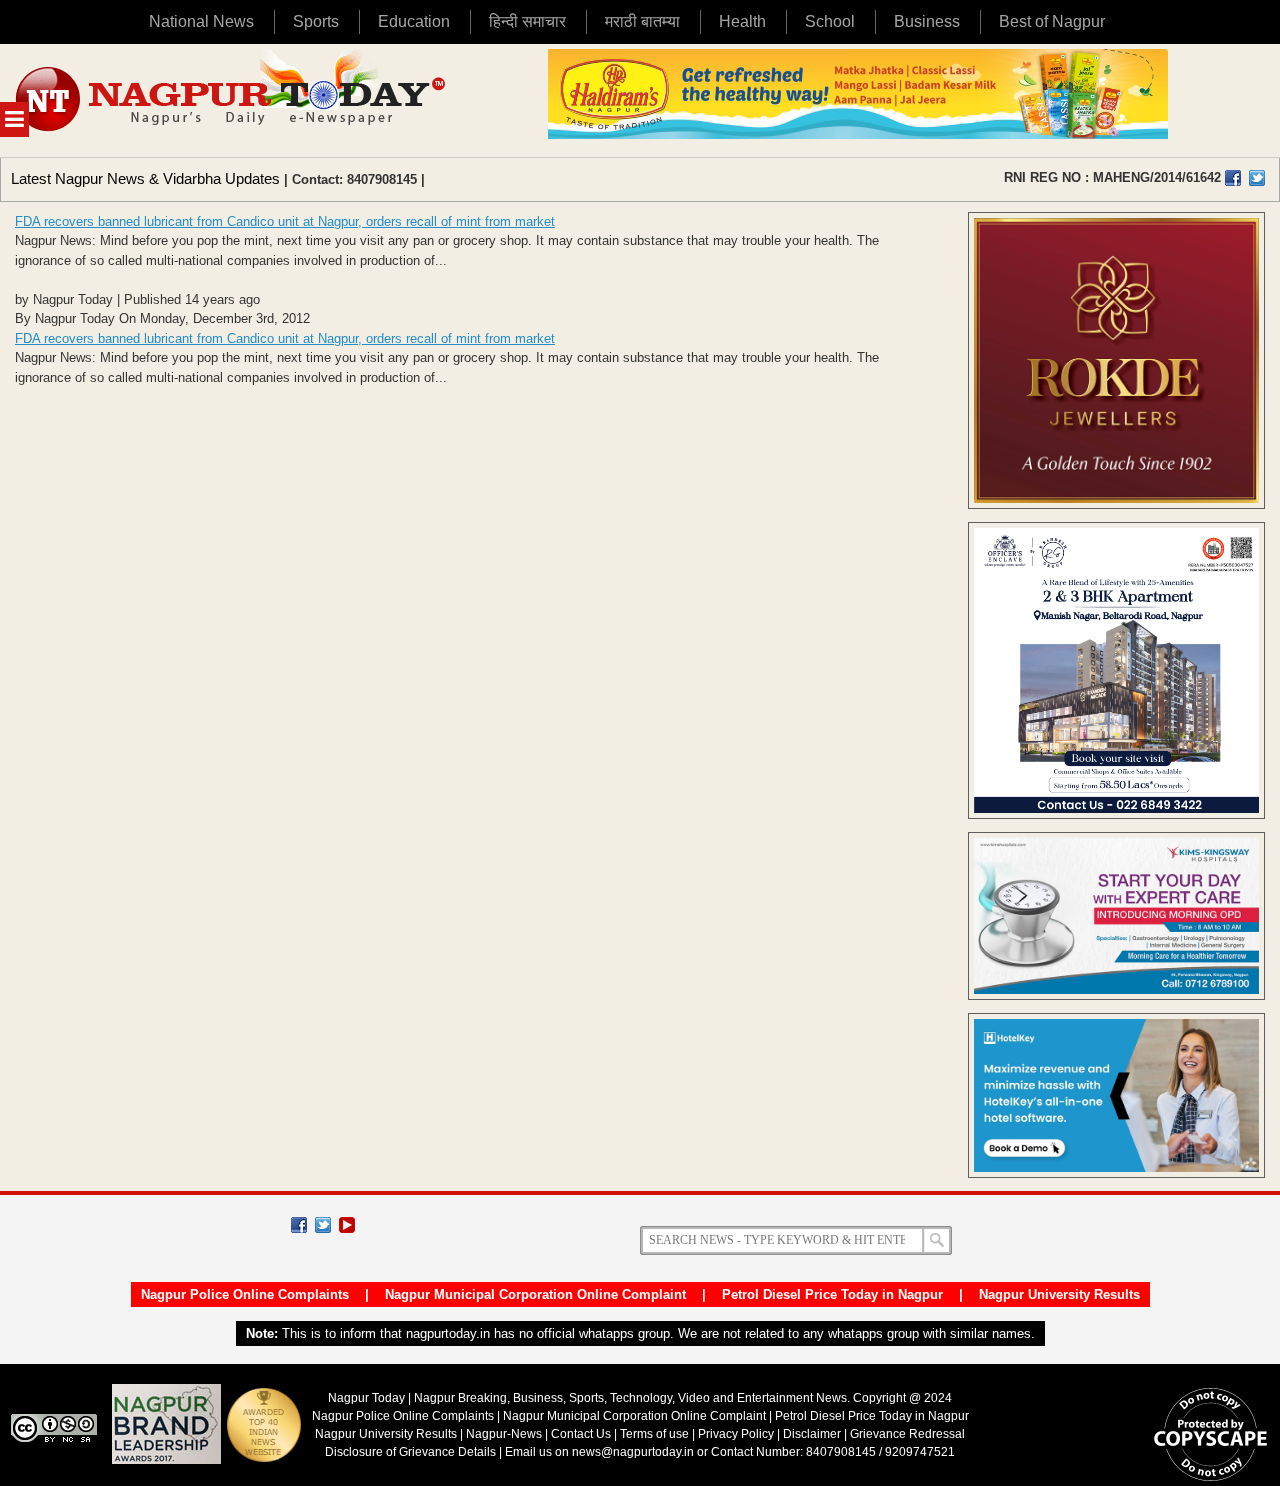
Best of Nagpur (1052, 21)
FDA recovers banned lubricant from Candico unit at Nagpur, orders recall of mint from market (285, 221)
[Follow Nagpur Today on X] (323, 1225)
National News (201, 21)
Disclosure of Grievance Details (410, 1452)
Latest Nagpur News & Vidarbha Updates (145, 178)
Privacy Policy (736, 1434)
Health (742, 21)
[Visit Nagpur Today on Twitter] (1257, 178)
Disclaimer (813, 1434)
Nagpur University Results (1059, 1294)
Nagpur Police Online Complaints (245, 1294)
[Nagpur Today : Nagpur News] (232, 100)
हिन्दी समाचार (527, 21)
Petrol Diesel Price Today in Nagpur (832, 1294)
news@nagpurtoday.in (633, 1452)
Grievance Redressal (907, 1434)
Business (927, 21)
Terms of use (654, 1434)
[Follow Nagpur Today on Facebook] (299, 1225)
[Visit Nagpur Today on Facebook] (1233, 178)
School (830, 21)
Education (414, 21)
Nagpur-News (504, 1434)
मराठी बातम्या (642, 21)
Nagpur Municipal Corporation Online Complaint (535, 1294)
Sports (316, 21)
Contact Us (581, 1434)
